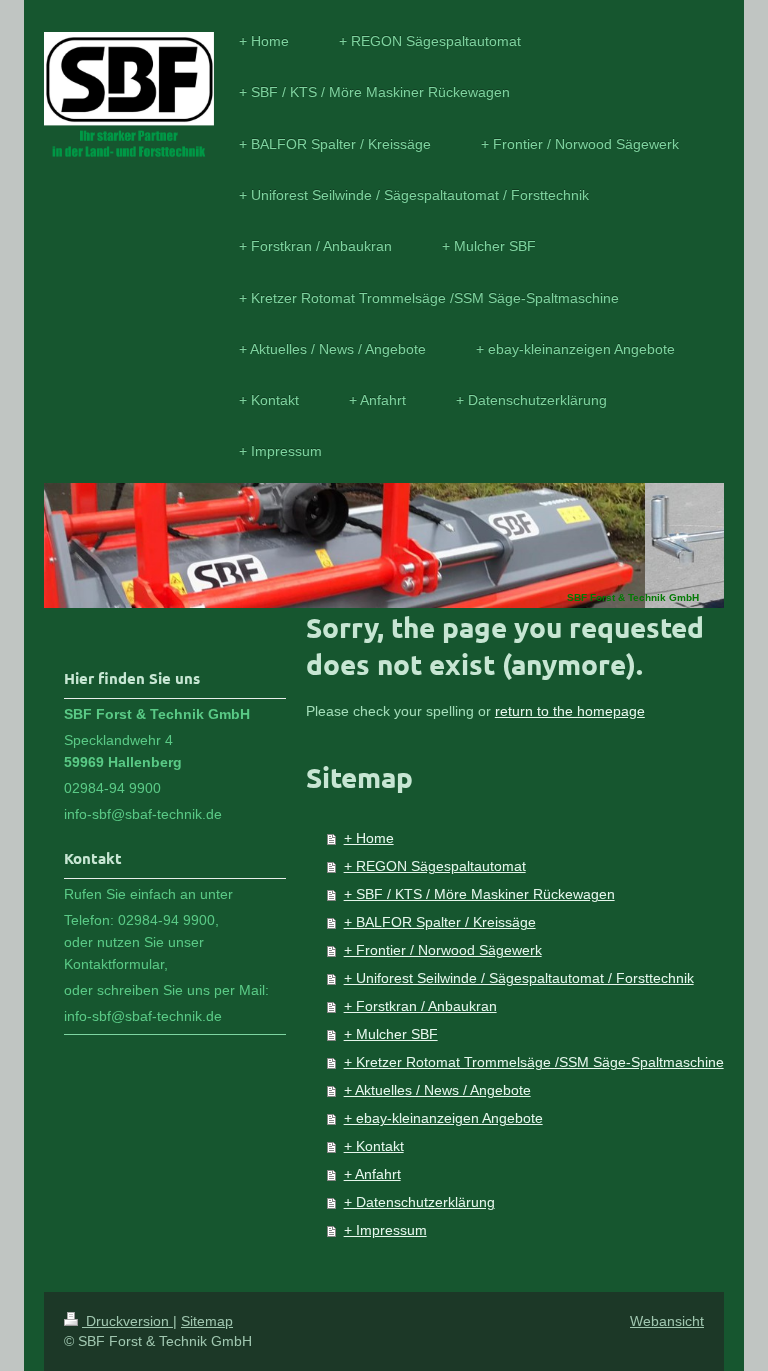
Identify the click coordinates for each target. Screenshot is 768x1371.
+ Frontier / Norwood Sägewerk (443, 950)
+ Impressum (385, 1230)
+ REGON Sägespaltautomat (435, 866)
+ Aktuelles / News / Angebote (437, 1090)
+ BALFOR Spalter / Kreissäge (440, 922)
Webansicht (667, 1321)
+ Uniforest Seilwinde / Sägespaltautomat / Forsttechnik (519, 978)
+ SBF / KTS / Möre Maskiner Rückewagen (479, 894)
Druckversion (127, 1321)
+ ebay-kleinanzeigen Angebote (443, 1118)
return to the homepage (570, 711)
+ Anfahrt (372, 1174)
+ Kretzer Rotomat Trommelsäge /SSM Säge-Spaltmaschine (534, 1062)
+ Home (369, 838)
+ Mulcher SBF (391, 1034)
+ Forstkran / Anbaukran (420, 1006)
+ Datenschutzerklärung (419, 1202)
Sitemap (207, 1321)
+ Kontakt (374, 1146)
